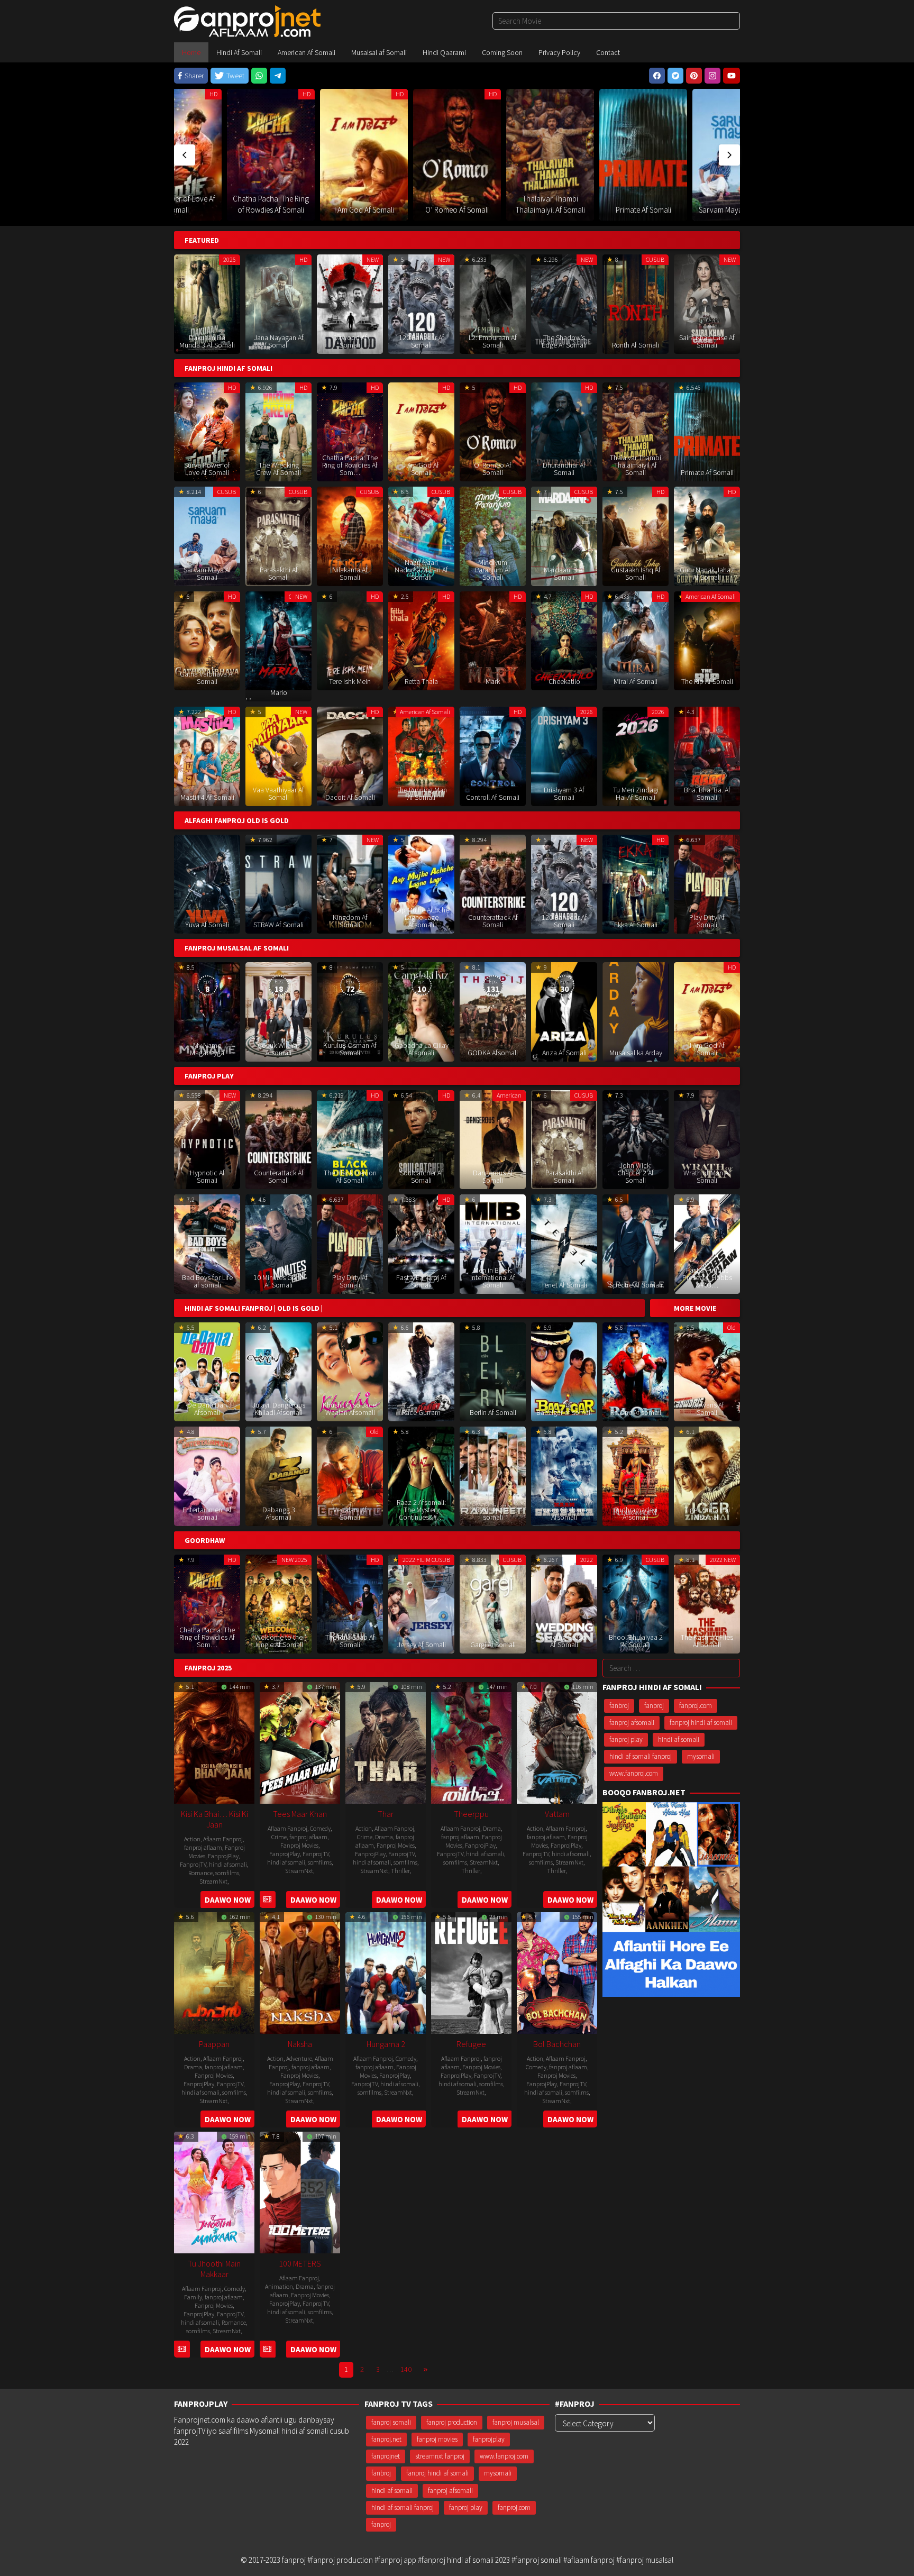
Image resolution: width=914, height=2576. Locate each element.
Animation (279, 2286)
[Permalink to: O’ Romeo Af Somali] (364, 155)
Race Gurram (421, 1412)
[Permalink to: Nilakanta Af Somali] (350, 536)
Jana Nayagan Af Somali (279, 341)
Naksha (300, 2044)
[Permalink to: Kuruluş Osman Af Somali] (350, 1011)
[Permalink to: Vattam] (557, 1742)
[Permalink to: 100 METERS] (300, 2191)
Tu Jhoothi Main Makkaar (214, 2269)
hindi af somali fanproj (641, 1756)
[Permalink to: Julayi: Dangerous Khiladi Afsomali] (278, 1371)
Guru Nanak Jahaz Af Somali (707, 573)
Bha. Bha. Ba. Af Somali (707, 793)
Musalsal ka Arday (636, 1053)
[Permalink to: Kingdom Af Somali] (350, 883)
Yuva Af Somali (207, 925)
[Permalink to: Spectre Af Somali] (636, 1243)
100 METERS (300, 2263)
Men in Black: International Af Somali (493, 1277)
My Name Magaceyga (207, 1049)
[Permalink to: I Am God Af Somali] (271, 155)
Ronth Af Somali (636, 345)
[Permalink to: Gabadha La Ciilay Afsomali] (421, 1011)
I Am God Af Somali (271, 210)
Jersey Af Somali (422, 1645)
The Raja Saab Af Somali (350, 1641)
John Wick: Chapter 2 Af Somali (636, 1173)
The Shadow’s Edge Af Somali (564, 341)
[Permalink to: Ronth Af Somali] (636, 303)
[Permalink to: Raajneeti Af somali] (493, 1476)
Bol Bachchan (557, 2044)
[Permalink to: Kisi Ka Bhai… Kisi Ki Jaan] (214, 1742)
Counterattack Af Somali (493, 921)
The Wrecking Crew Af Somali (278, 469)
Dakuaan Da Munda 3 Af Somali (207, 341)
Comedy (320, 1828)
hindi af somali (228, 1864)
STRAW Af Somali (278, 925)
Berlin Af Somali (493, 1412)
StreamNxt (213, 1881)
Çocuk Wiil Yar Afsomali (278, 1049)
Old (732, 1327)
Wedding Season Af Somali (564, 1641)
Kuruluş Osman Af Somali (350, 1049)
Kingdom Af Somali (350, 921)
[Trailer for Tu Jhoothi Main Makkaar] (182, 2349)
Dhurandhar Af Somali (564, 469)
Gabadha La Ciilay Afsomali (422, 1049)
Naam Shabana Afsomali (564, 1513)
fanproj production (452, 2422)
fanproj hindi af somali (701, 1723)
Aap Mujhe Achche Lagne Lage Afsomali (422, 917)
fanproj (654, 1706)
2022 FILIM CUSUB (426, 1560)
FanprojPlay (223, 1856)
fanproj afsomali (632, 1723)
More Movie (695, 1308)
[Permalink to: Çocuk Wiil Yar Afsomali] (278, 1011)
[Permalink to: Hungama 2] (386, 1972)
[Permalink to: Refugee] (471, 1972)
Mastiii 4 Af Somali (207, 797)
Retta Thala (421, 681)
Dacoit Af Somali (350, 797)
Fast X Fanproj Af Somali (421, 1281)
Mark (493, 681)
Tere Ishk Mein (350, 681)
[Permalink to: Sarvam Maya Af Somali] (643, 155)
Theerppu (471, 1814)
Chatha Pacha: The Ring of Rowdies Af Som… (350, 465)
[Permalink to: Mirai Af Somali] (636, 640)
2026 (587, 712)
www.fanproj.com (634, 1774)
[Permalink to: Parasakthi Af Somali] (736, 133)
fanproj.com (696, 1706)
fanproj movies (437, 2439)
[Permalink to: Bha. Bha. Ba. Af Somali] (707, 756)
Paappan (214, 2044)
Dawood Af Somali (350, 341)
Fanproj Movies (299, 1845)
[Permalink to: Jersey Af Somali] (421, 1603)
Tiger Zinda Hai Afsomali (707, 1513)
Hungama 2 (386, 2044)
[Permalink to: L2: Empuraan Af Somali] (493, 303)
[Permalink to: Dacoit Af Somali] (350, 756)
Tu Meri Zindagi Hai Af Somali (636, 793)
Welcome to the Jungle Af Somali (278, 1641)
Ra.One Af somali (636, 1412)
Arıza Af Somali (564, 1053)
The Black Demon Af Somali (350, 1176)
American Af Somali (711, 596)
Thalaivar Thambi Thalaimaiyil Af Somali (636, 465)
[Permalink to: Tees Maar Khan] (300, 1742)
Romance (200, 1873)
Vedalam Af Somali (350, 1513)
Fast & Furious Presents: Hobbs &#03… (707, 1277)
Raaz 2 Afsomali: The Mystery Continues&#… (421, 1510)
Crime (279, 1837)
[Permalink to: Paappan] (214, 1972)
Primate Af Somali (550, 210)
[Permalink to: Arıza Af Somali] (564, 1011)
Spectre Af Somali (636, 1285)
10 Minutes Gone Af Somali (278, 1281)
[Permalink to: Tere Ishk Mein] (350, 640)
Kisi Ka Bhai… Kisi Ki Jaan (214, 1819)
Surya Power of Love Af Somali (207, 469)
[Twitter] (675, 76)
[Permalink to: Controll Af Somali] (493, 756)
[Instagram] (712, 76)
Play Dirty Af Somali (707, 921)
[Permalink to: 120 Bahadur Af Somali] (421, 303)
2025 (230, 259)
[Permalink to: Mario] (278, 640)
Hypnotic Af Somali (207, 1176)
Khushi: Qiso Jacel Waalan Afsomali (350, 1409)
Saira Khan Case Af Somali (707, 341)
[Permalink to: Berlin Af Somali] (493, 1371)
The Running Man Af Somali (422, 793)
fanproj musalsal (516, 2422)
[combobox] (616, 21)
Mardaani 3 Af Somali (564, 573)
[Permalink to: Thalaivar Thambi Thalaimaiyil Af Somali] (457, 155)
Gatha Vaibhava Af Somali (207, 678)
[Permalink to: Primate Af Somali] (550, 155)
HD (213, 94)
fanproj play (626, 1739)
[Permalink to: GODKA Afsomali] (493, 1011)
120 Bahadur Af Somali (422, 341)
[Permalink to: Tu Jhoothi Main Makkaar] (214, 2191)
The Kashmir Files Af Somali (707, 1641)
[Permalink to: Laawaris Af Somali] (707, 1371)
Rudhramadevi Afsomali (636, 1513)
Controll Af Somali (493, 797)
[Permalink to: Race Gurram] (421, 1371)
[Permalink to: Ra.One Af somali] (636, 1371)
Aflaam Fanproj (223, 1839)
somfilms (227, 1873)
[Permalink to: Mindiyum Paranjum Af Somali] (493, 536)
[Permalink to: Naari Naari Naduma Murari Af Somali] (421, 536)
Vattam (557, 1814)
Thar (386, 1814)
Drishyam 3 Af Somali (564, 793)
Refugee (471, 2044)
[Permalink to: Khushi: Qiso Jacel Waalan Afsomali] (350, 1371)
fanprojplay (489, 2439)
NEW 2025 (294, 1560)
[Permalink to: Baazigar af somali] (564, 1371)
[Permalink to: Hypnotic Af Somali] (207, 1139)
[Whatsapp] (259, 76)
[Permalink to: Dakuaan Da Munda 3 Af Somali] (207, 303)
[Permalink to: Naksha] (300, 1972)
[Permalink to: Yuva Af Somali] (207, 883)
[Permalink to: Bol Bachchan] (557, 1972)
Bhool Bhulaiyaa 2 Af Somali (636, 1641)
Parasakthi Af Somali (737, 166)
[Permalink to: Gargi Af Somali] (493, 1603)
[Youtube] (732, 76)
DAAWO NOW (228, 1900)
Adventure (299, 2058)
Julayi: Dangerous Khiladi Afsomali (279, 1409)
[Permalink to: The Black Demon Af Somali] (350, 1139)
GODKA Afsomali (493, 1053)
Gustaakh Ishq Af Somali (636, 573)
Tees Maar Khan (300, 1814)
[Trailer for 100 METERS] (267, 2349)
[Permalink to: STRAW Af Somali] (278, 883)
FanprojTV (193, 1864)
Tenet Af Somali (564, 1285)
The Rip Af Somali (707, 681)
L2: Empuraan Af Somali (493, 341)
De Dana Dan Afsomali (207, 1409)
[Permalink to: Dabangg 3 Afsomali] (278, 1476)
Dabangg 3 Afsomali (279, 1513)
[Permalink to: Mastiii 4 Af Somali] (207, 756)
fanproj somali (391, 2422)
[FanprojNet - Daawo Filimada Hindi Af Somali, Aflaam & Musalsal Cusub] (247, 20)
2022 (587, 1560)
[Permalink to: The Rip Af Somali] (707, 640)
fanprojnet (386, 2456)
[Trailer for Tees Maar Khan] (267, 1900)
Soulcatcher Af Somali (422, 1176)
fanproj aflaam (203, 1847)
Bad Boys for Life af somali (207, 1281)
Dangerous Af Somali (493, 1176)
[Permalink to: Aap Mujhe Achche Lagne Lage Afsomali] (421, 883)
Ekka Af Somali (636, 925)
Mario (279, 692)
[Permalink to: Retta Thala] (421, 640)
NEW (373, 259)
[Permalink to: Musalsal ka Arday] (636, 1011)
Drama (384, 1837)
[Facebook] (657, 76)
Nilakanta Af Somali (350, 573)
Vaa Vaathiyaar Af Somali (278, 793)
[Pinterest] (694, 76)
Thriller (400, 1871)
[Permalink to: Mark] (493, 640)
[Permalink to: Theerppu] (471, 1742)
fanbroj (619, 1706)
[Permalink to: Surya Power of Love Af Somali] (207, 431)
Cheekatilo (564, 681)
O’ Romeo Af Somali (364, 210)
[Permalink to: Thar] (386, 1742)
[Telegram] (278, 76)
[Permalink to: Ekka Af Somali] (636, 883)
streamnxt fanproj (440, 2456)
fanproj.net (386, 2439)
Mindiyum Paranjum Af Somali (493, 570)
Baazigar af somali (564, 1412)
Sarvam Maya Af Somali (643, 210)
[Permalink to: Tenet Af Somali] (564, 1243)
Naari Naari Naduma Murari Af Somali (421, 570)
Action (192, 1839)
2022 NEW (723, 1560)
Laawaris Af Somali (707, 1409)
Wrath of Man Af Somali (707, 1176)
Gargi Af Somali (493, 1645)
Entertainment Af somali (207, 1513)
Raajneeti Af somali (493, 1513)
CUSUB (674, 94)
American (509, 1095)
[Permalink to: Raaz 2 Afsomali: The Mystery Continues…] (421, 1476)
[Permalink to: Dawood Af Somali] (350, 303)
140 (406, 2369)
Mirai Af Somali (636, 681)
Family (193, 2297)
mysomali (701, 1756)
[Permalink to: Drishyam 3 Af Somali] (564, 756)
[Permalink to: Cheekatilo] (564, 640)
